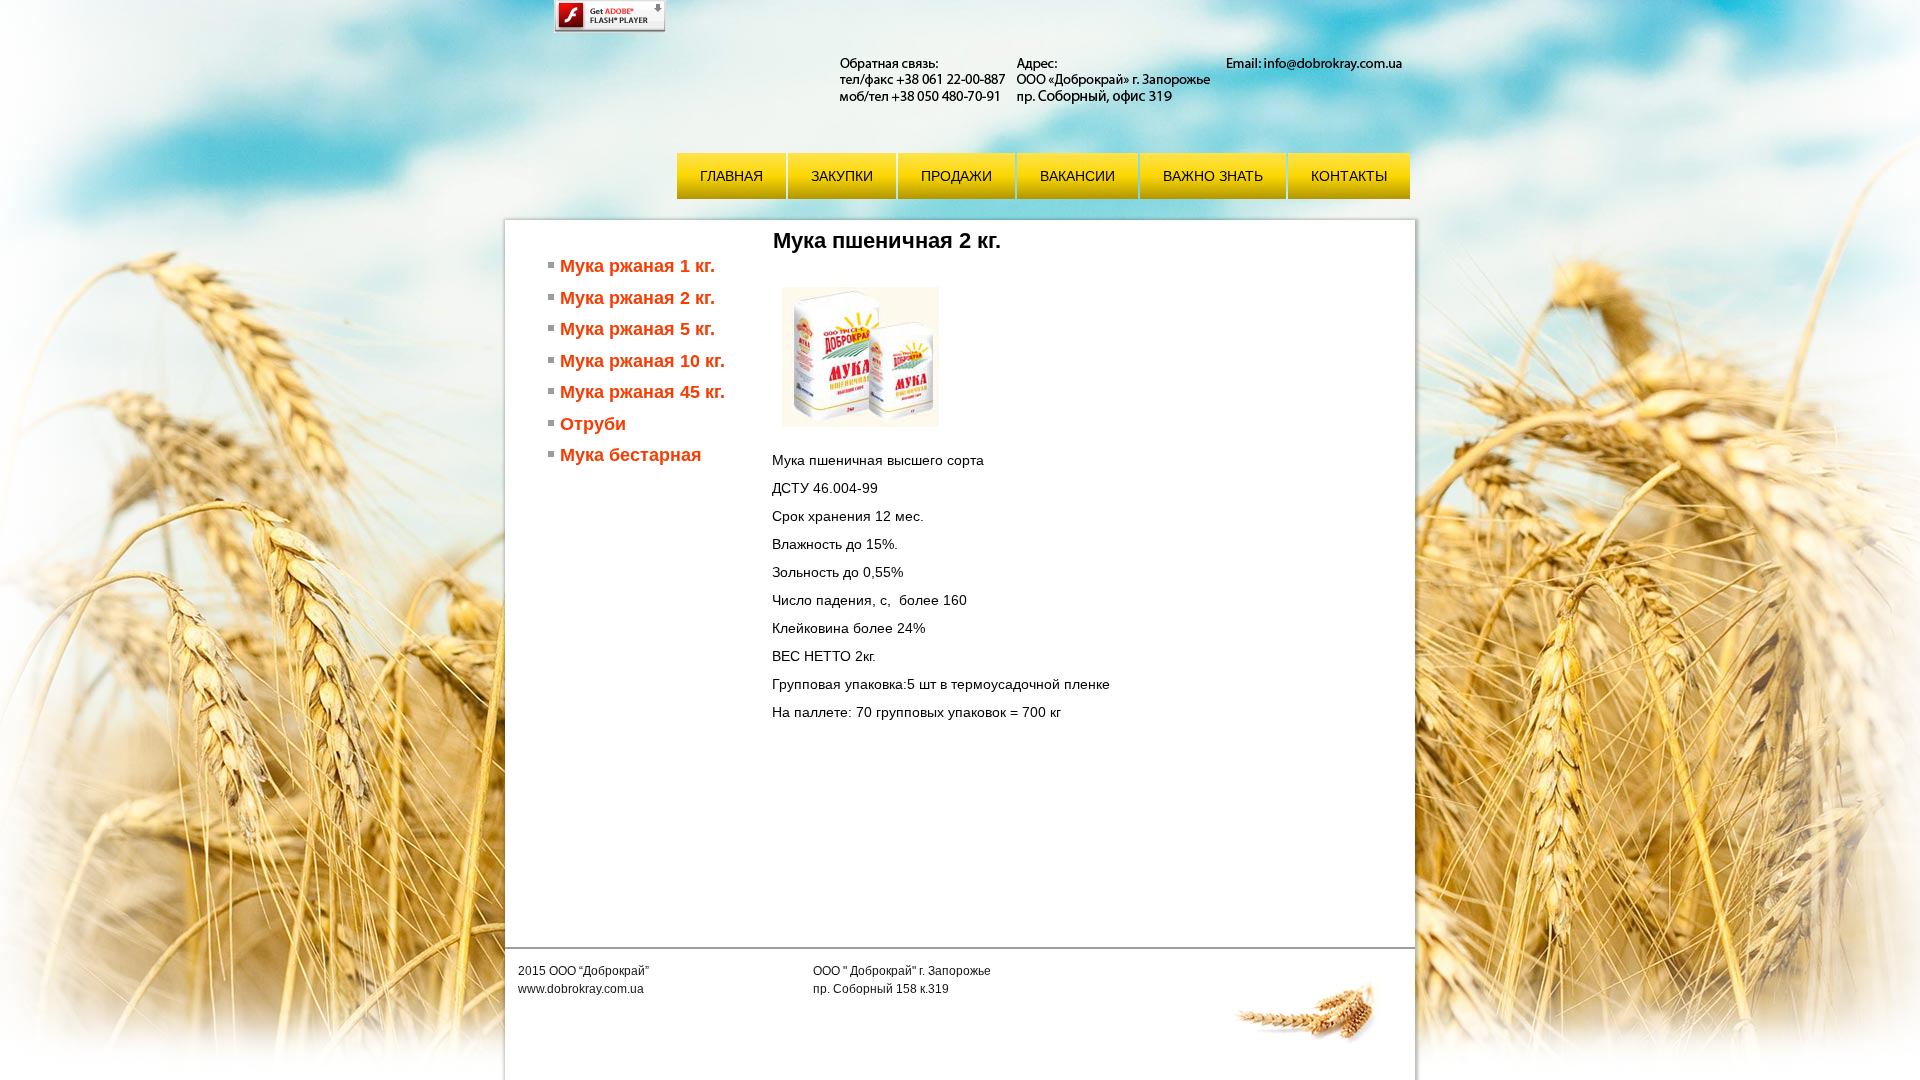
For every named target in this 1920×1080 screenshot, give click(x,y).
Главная (731, 176)
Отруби (593, 424)
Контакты (1349, 176)
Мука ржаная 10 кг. (642, 361)
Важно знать (1213, 176)
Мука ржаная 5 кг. (637, 329)
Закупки (842, 176)
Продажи (956, 176)
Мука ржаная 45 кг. (642, 392)
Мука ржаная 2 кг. (637, 298)
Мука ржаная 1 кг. (637, 266)
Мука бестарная (631, 455)
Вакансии (1077, 176)
